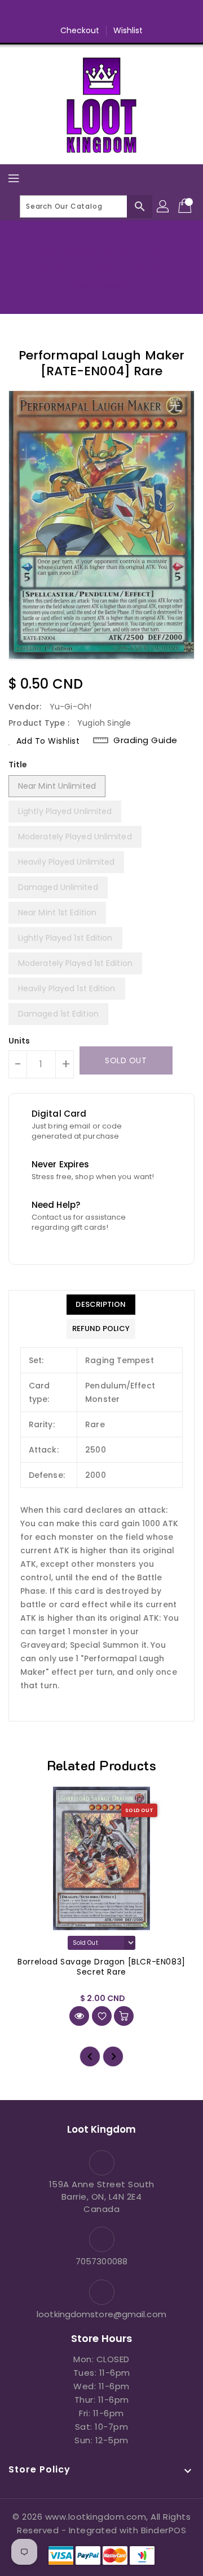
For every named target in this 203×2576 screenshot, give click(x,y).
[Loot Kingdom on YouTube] (123, 13)
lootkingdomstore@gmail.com (101, 2314)
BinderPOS (164, 2530)
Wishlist (128, 30)
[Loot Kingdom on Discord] (144, 13)
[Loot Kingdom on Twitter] (80, 13)
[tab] (101, 1305)
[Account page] (164, 206)
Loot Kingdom (101, 285)
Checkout (80, 30)
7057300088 (101, 2261)
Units (19, 1041)
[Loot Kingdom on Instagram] (101, 13)
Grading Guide (145, 740)
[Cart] (186, 206)
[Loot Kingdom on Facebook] (59, 13)
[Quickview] (79, 2016)
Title (18, 765)
